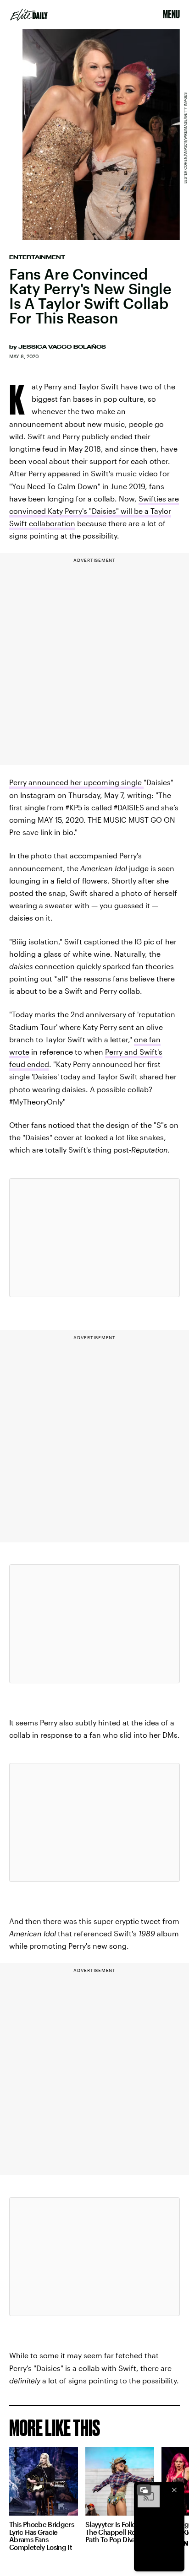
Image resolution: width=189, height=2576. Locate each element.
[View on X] (94, 1238)
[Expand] (144, 2490)
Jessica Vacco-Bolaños (62, 347)
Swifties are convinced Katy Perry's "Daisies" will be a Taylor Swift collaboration (94, 511)
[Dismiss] (174, 2490)
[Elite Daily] (29, 15)
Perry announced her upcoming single (76, 782)
